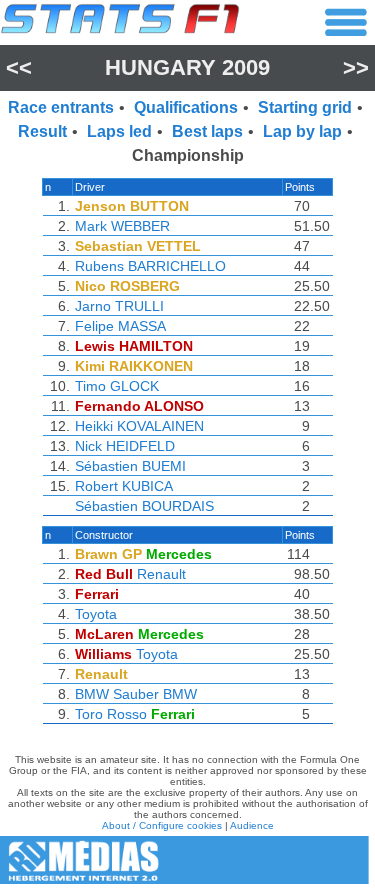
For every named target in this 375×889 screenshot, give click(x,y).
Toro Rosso (111, 714)
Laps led (119, 131)
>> (356, 67)
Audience (252, 825)
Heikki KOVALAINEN (139, 426)
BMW (180, 694)
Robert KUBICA (124, 486)
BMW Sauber (117, 694)
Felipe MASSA (120, 326)
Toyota (96, 614)
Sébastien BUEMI (130, 466)
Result (42, 131)
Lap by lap (302, 131)
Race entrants (61, 107)
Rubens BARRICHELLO (150, 266)
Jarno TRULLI (119, 306)
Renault (161, 574)
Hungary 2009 (187, 67)
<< (19, 67)
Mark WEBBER (122, 226)
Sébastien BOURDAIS (144, 506)
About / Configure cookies (162, 825)
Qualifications (186, 107)
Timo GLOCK (117, 386)
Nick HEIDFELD (125, 446)
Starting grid (305, 107)
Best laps (207, 131)
